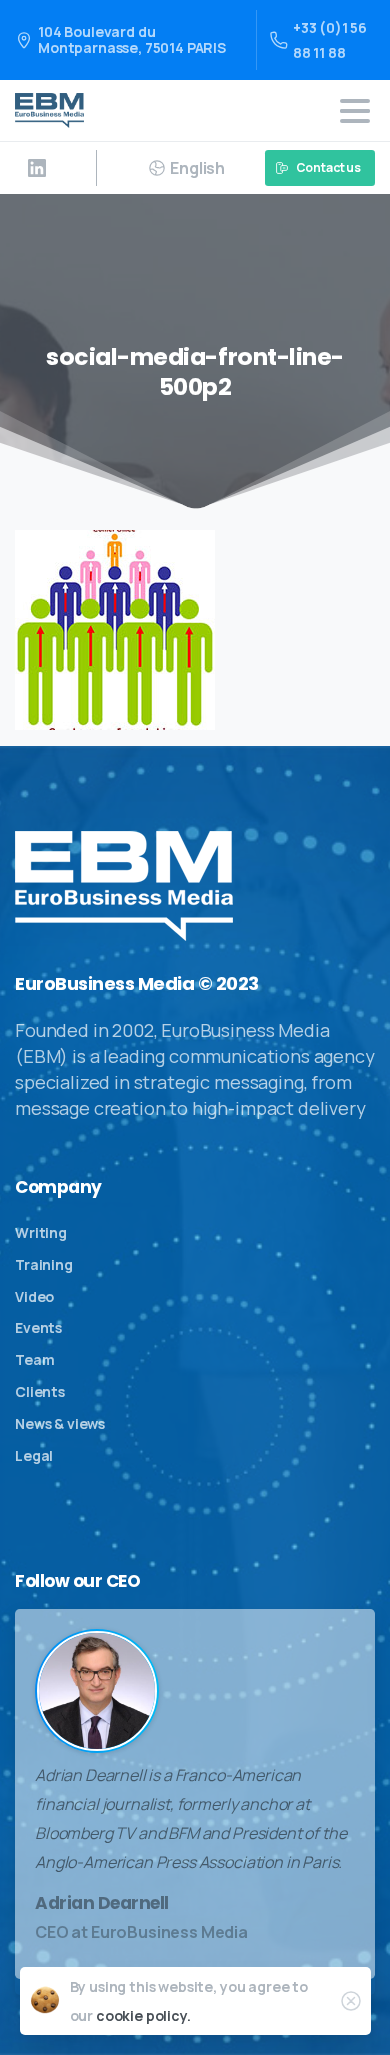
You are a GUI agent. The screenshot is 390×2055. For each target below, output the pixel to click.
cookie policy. (143, 2015)
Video (34, 1296)
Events (38, 1327)
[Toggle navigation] (355, 111)
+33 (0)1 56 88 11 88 (330, 40)
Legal (34, 1455)
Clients (40, 1391)
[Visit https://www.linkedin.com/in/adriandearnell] (37, 168)
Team (34, 1359)
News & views (60, 1423)
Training (44, 1264)
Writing (41, 1232)
